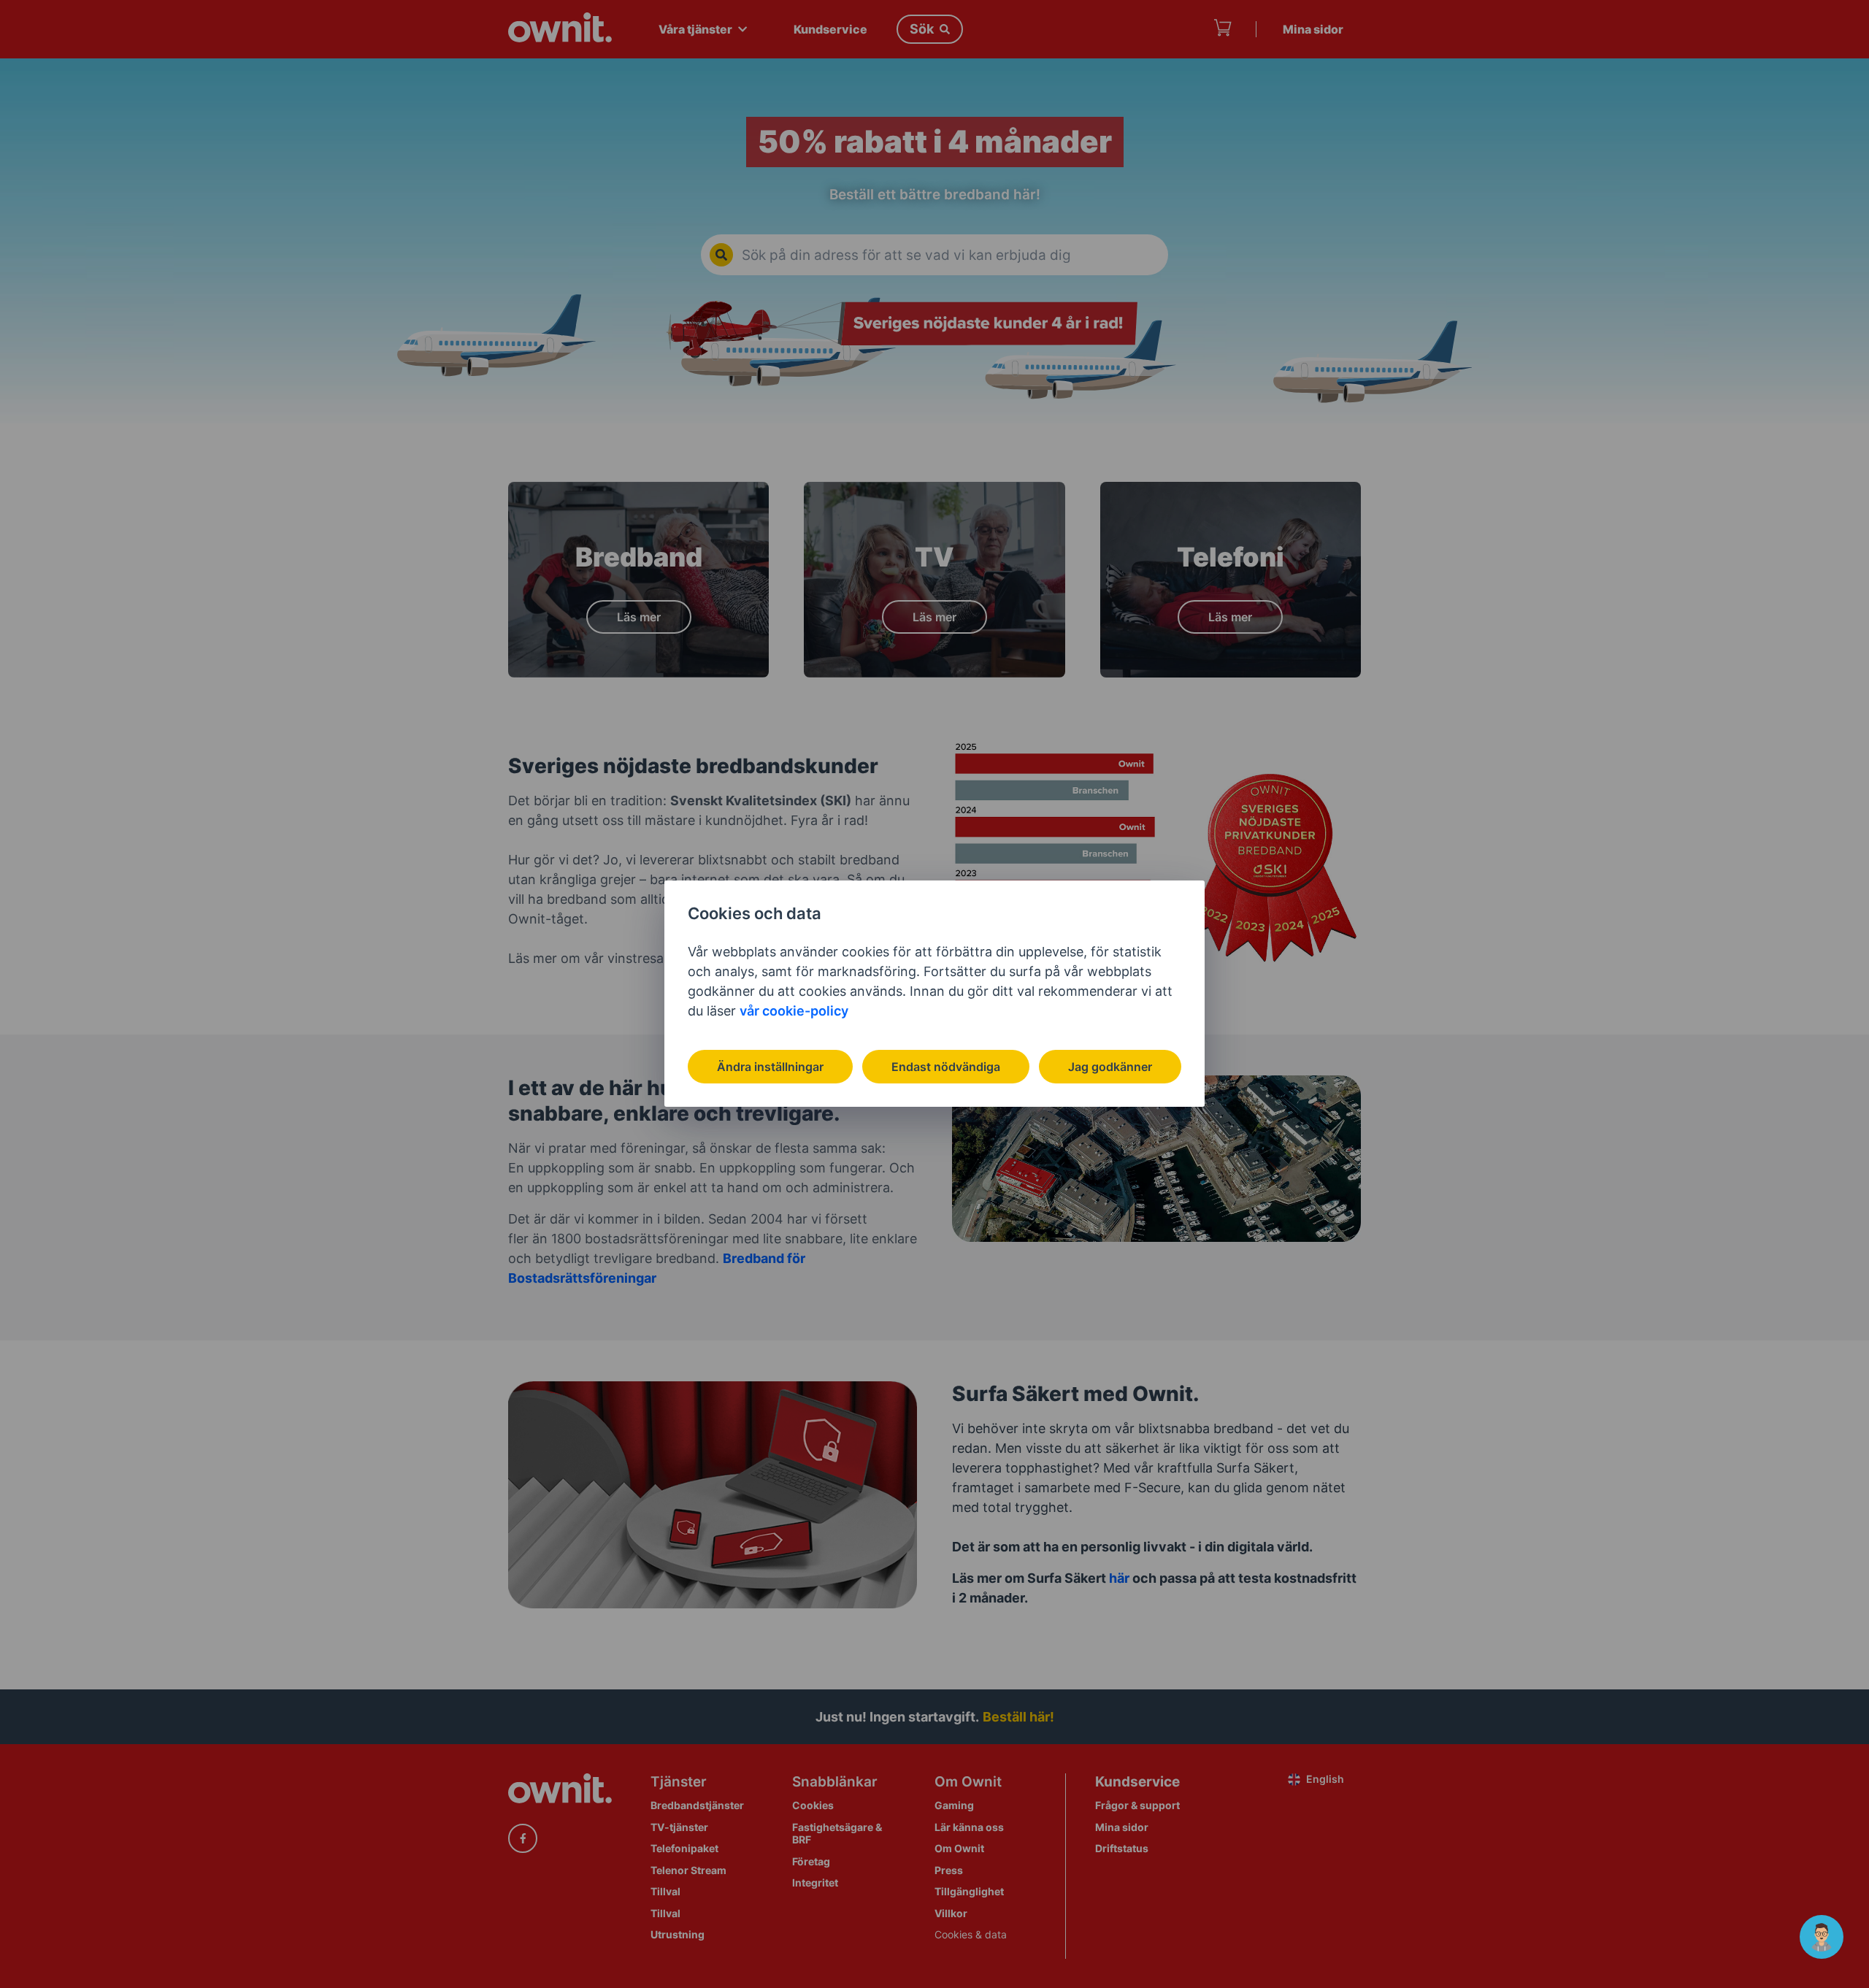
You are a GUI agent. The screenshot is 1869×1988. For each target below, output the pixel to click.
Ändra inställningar (770, 1067)
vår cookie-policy (794, 1011)
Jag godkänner (1110, 1067)
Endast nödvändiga (946, 1067)
